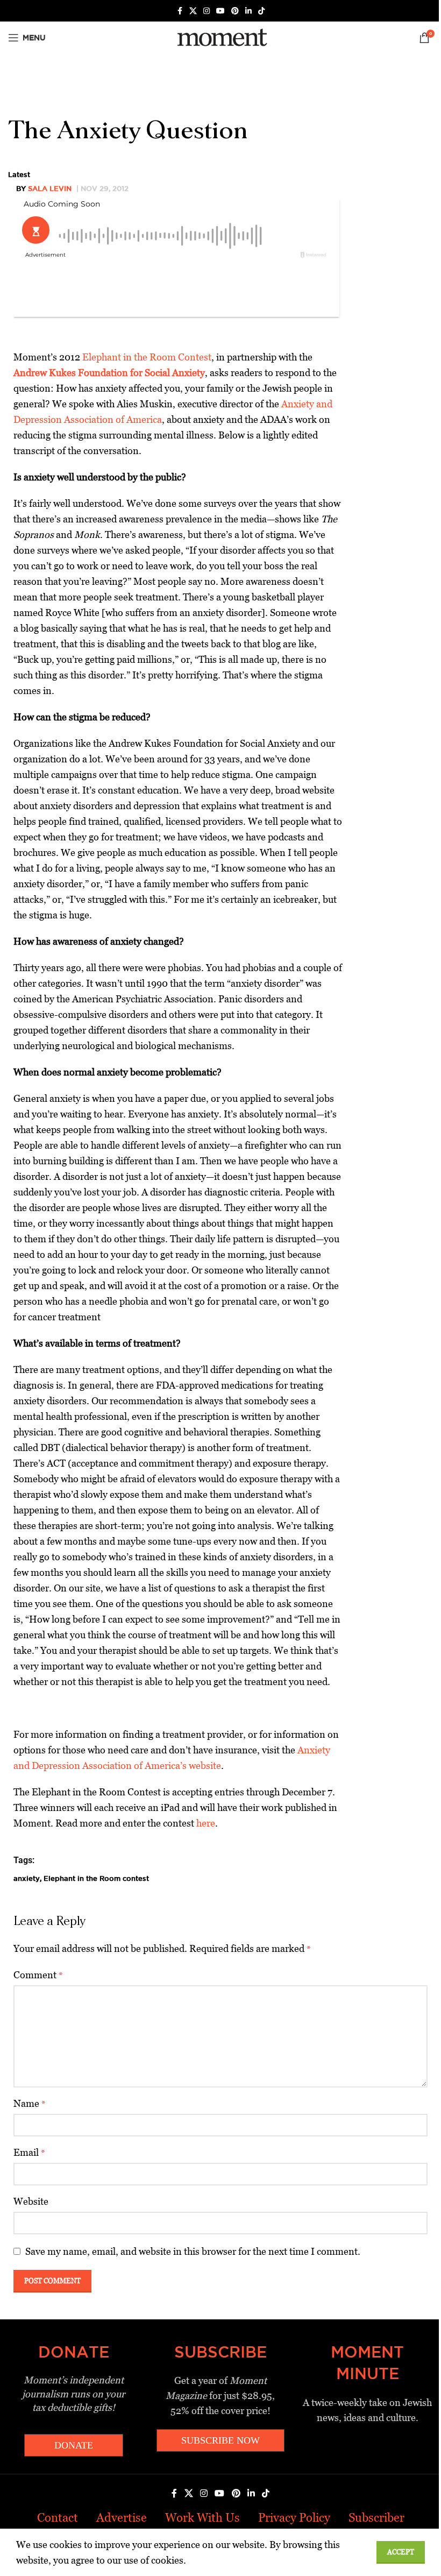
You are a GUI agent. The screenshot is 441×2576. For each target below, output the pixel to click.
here (206, 1823)
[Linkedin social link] (248, 11)
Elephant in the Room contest (96, 1878)
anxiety (27, 1878)
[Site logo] (220, 37)
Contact (58, 2518)
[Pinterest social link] (235, 11)
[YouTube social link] (220, 11)
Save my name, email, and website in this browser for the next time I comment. (193, 2251)
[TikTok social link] (261, 11)
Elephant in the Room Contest (147, 357)
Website (31, 2201)
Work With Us (202, 2518)
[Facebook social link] (180, 11)
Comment (38, 1975)
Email (29, 2152)
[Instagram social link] (207, 11)
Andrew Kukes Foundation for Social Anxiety (109, 373)
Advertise (122, 2518)
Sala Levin (50, 188)
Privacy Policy (294, 2518)
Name (30, 2103)
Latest (19, 174)
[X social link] (193, 11)
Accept (401, 2552)
